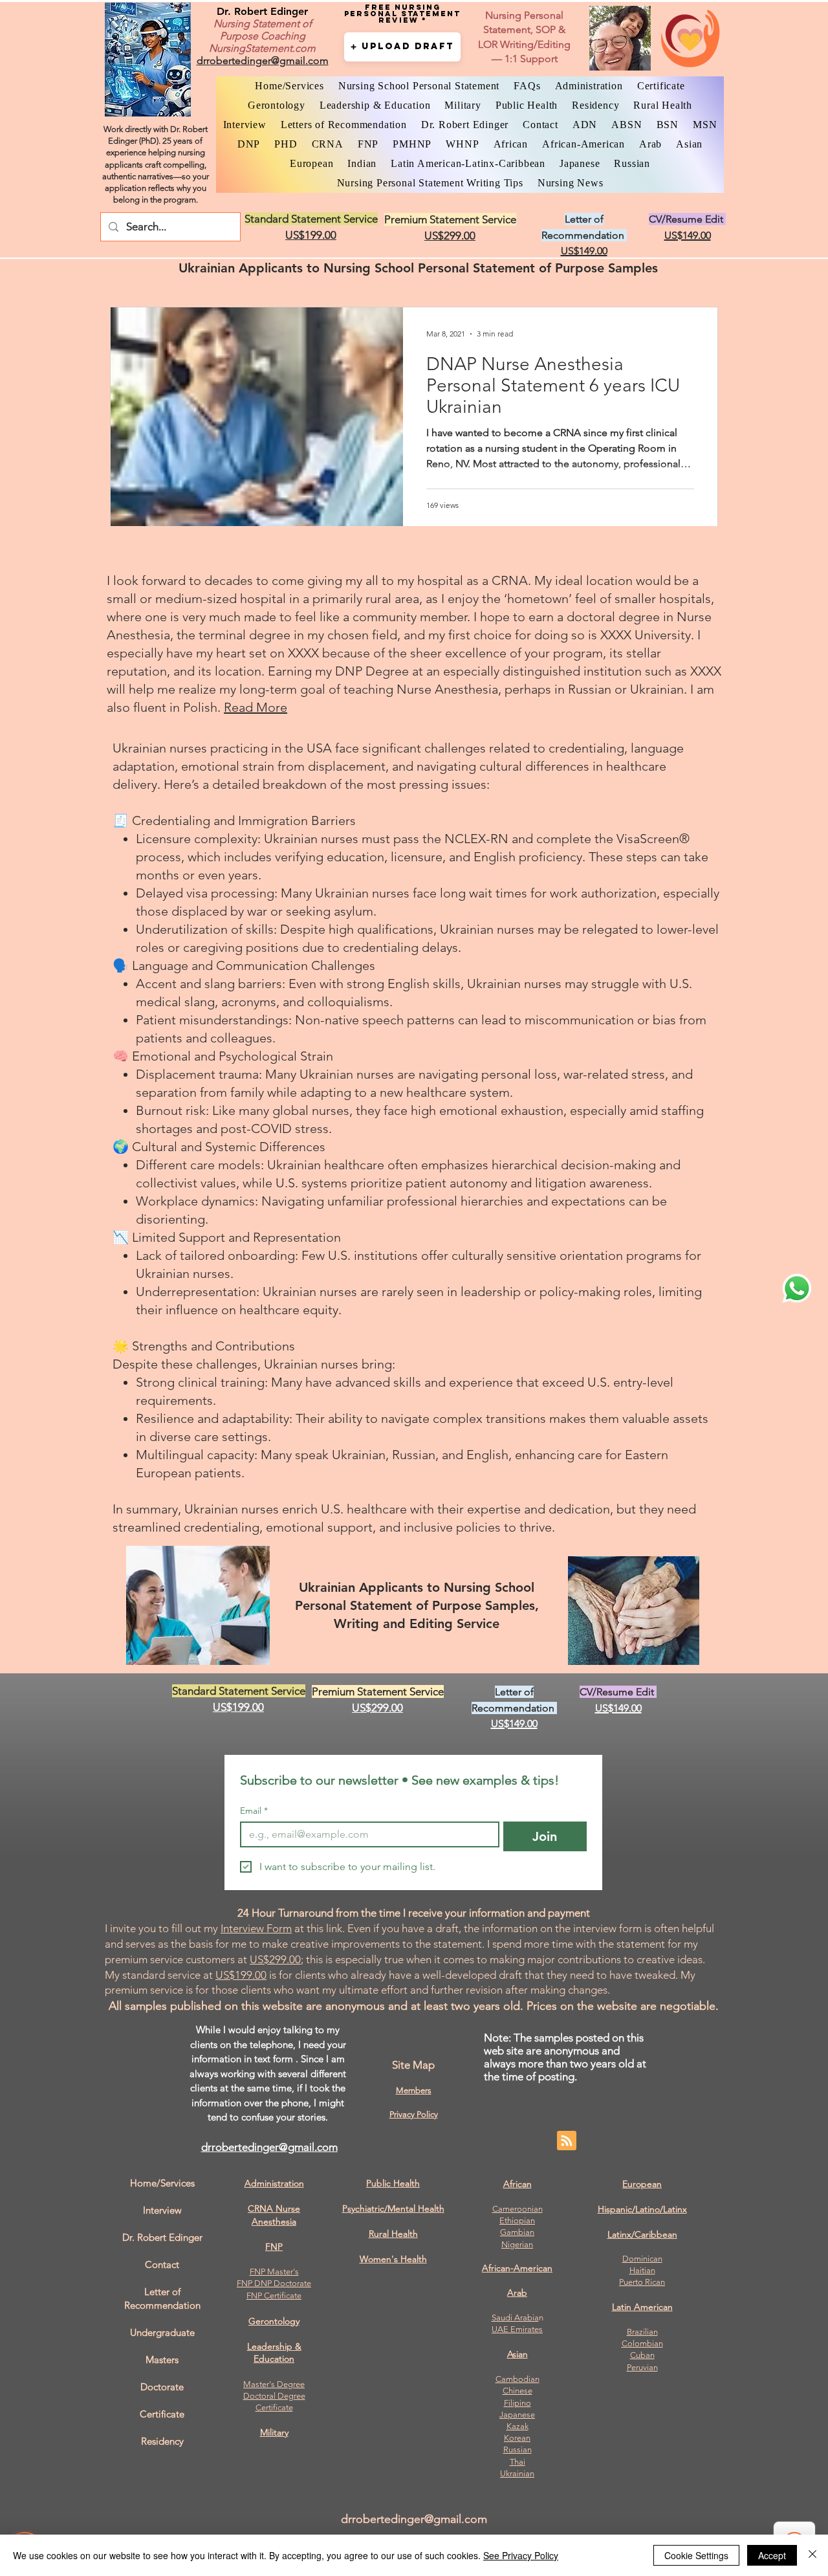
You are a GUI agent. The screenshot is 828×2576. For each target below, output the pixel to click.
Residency (162, 2441)
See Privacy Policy (521, 2555)
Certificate (274, 2407)
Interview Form (256, 1928)
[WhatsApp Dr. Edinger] (797, 1288)
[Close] (812, 2555)
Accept (772, 2555)
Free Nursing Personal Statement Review (402, 14)
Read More (256, 707)
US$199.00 (241, 1975)
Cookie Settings (696, 2555)
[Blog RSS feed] (567, 2141)
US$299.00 (275, 1959)
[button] (402, 47)
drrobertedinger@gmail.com (269, 2147)
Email (254, 1811)
